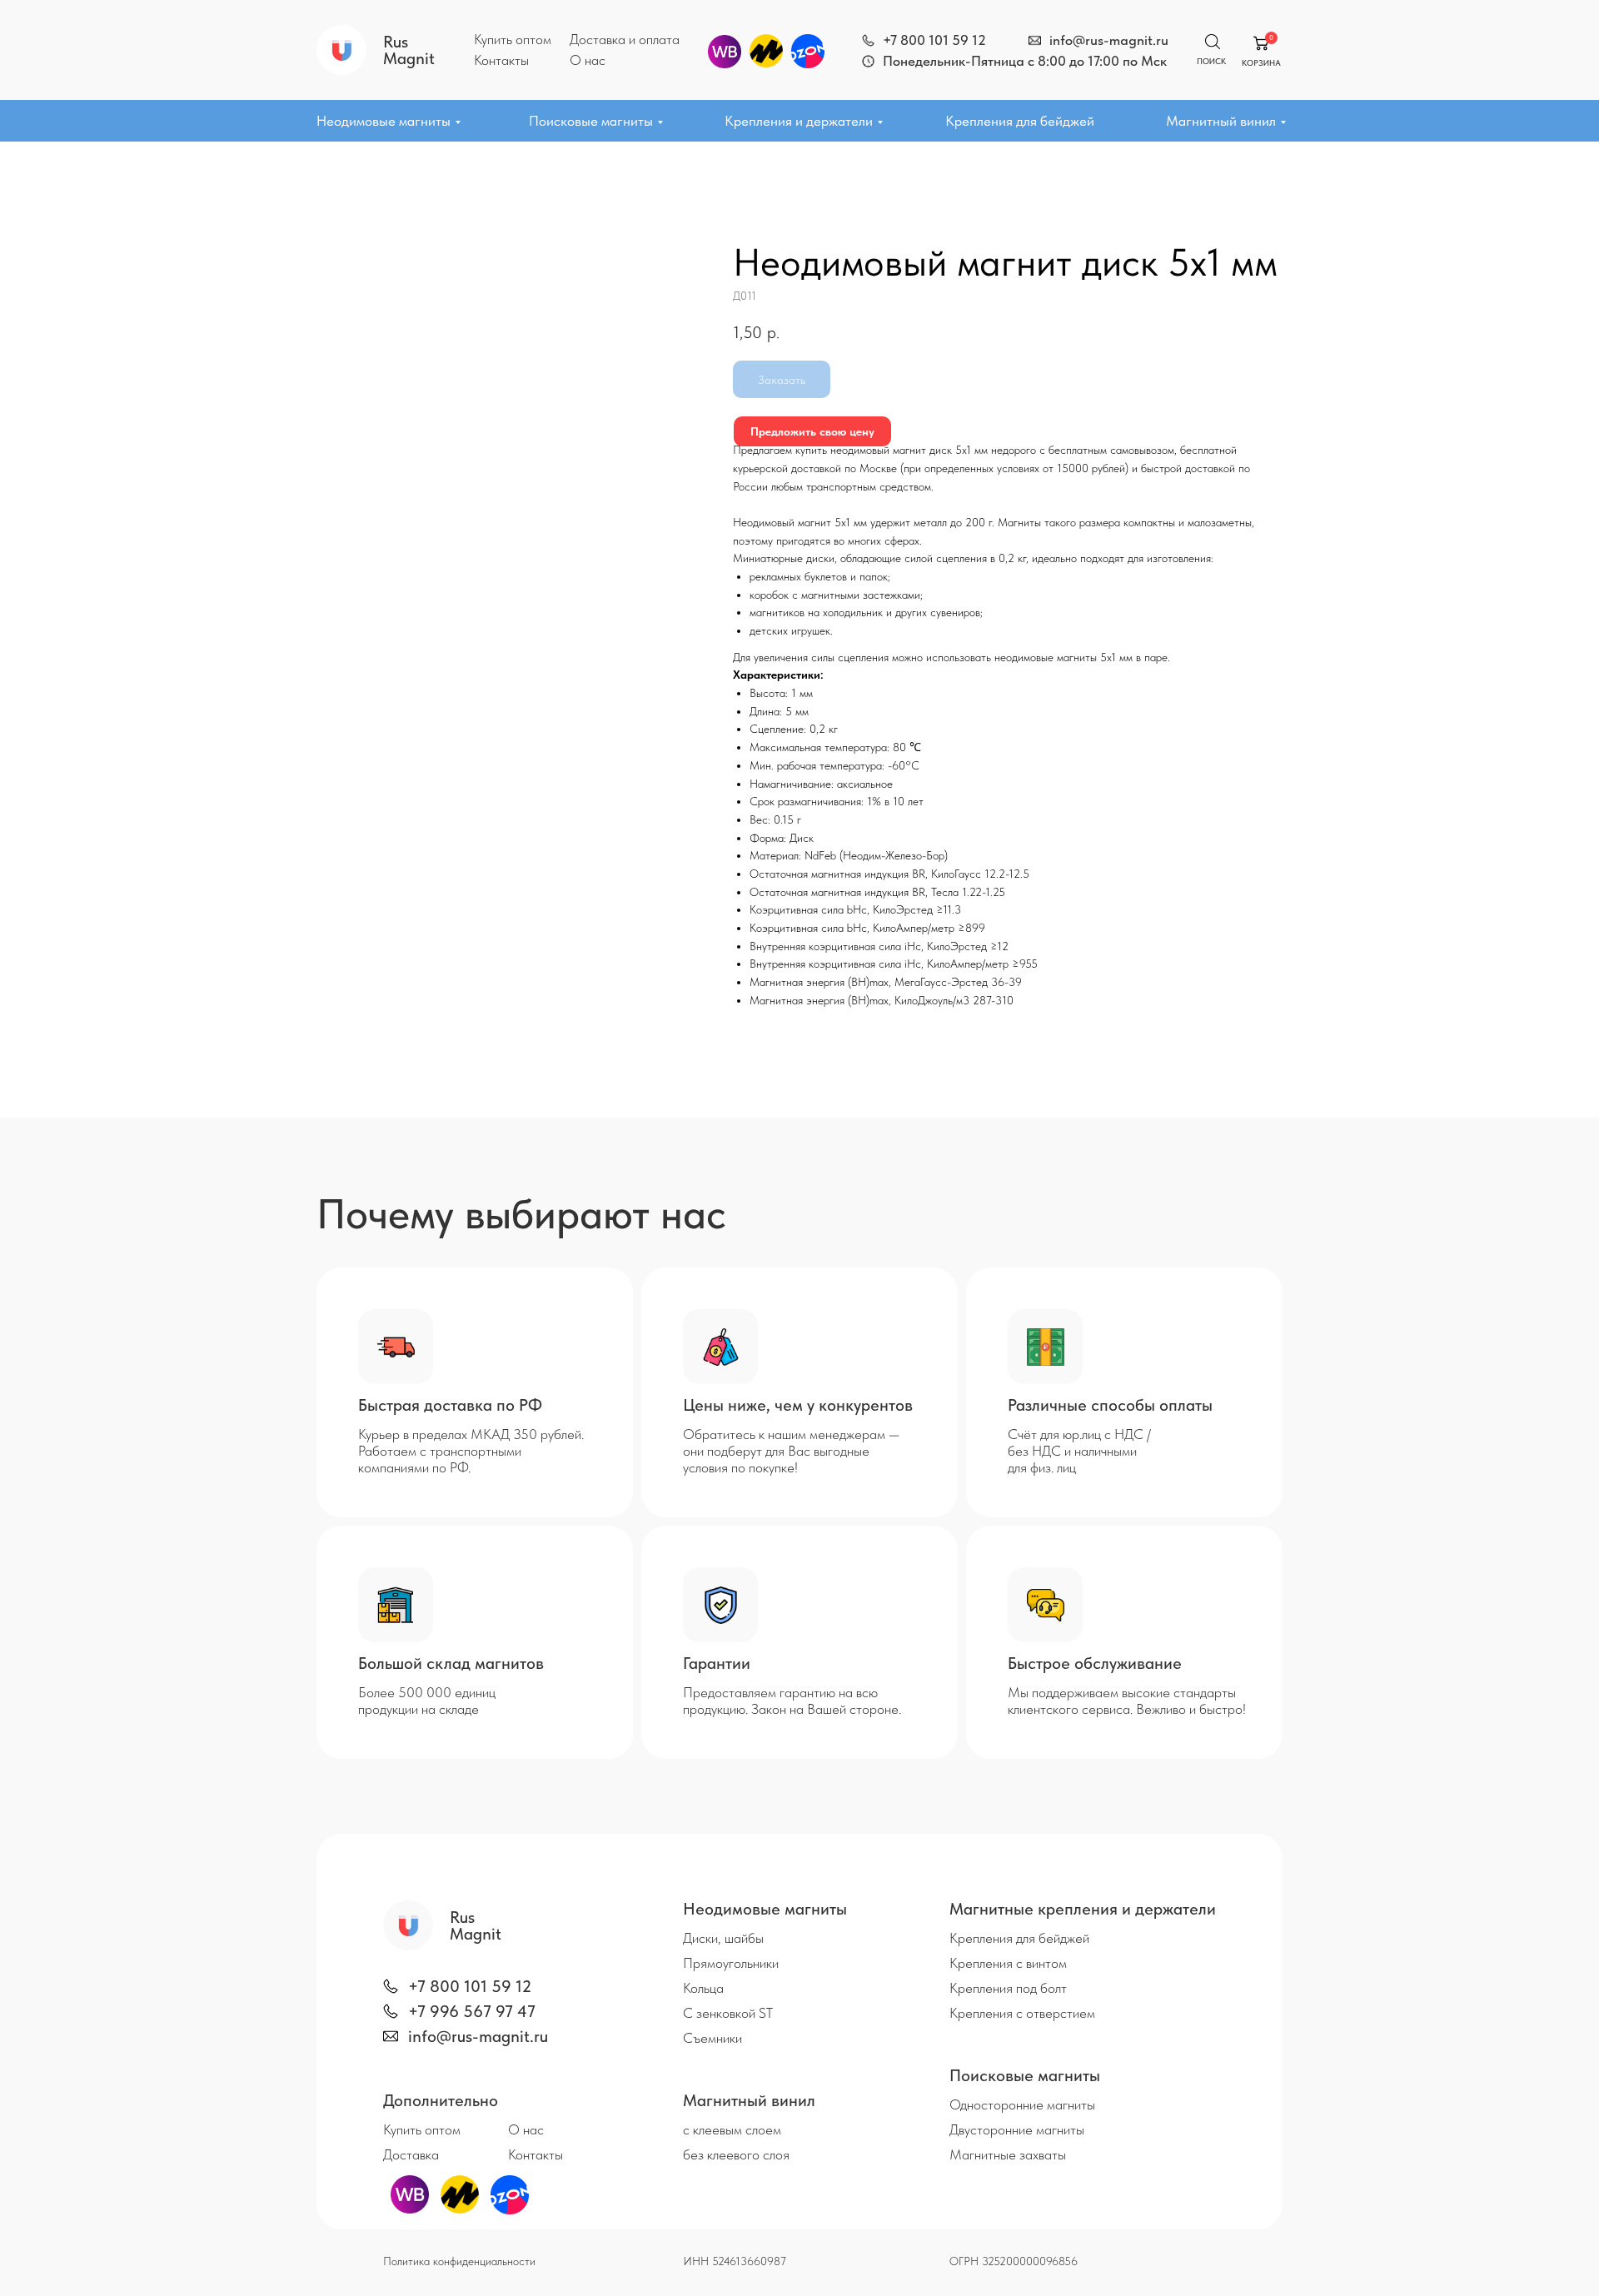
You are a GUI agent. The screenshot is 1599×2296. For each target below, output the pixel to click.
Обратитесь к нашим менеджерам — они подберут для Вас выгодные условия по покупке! (791, 1451)
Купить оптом (513, 39)
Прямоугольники (731, 1963)
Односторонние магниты (1022, 2104)
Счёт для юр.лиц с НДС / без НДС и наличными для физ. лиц (1079, 1451)
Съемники (712, 2038)
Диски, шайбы (723, 1938)
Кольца (703, 1988)
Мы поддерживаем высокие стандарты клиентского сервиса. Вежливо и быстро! (1127, 1701)
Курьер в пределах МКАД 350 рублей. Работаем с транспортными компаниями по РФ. (471, 1451)
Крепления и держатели (799, 121)
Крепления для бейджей (1020, 121)
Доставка (411, 2154)
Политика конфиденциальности (459, 2261)
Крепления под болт (1008, 1988)
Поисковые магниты (591, 121)
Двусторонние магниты (1017, 2129)
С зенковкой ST (728, 2013)
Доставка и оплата (625, 39)
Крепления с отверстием (1022, 2013)
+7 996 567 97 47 (472, 2011)
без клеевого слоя (736, 2154)
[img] (868, 40)
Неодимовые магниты (384, 121)
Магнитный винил (1221, 121)
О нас (588, 60)
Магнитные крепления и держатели (1083, 1909)
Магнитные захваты (1008, 2154)
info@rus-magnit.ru (1109, 40)
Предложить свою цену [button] (812, 431)
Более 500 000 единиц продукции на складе (427, 1701)
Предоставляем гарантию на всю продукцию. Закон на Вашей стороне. (792, 1701)
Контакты (501, 60)
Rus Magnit (409, 50)
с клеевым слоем (732, 2129)
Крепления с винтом (1008, 1963)
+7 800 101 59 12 (934, 40)
